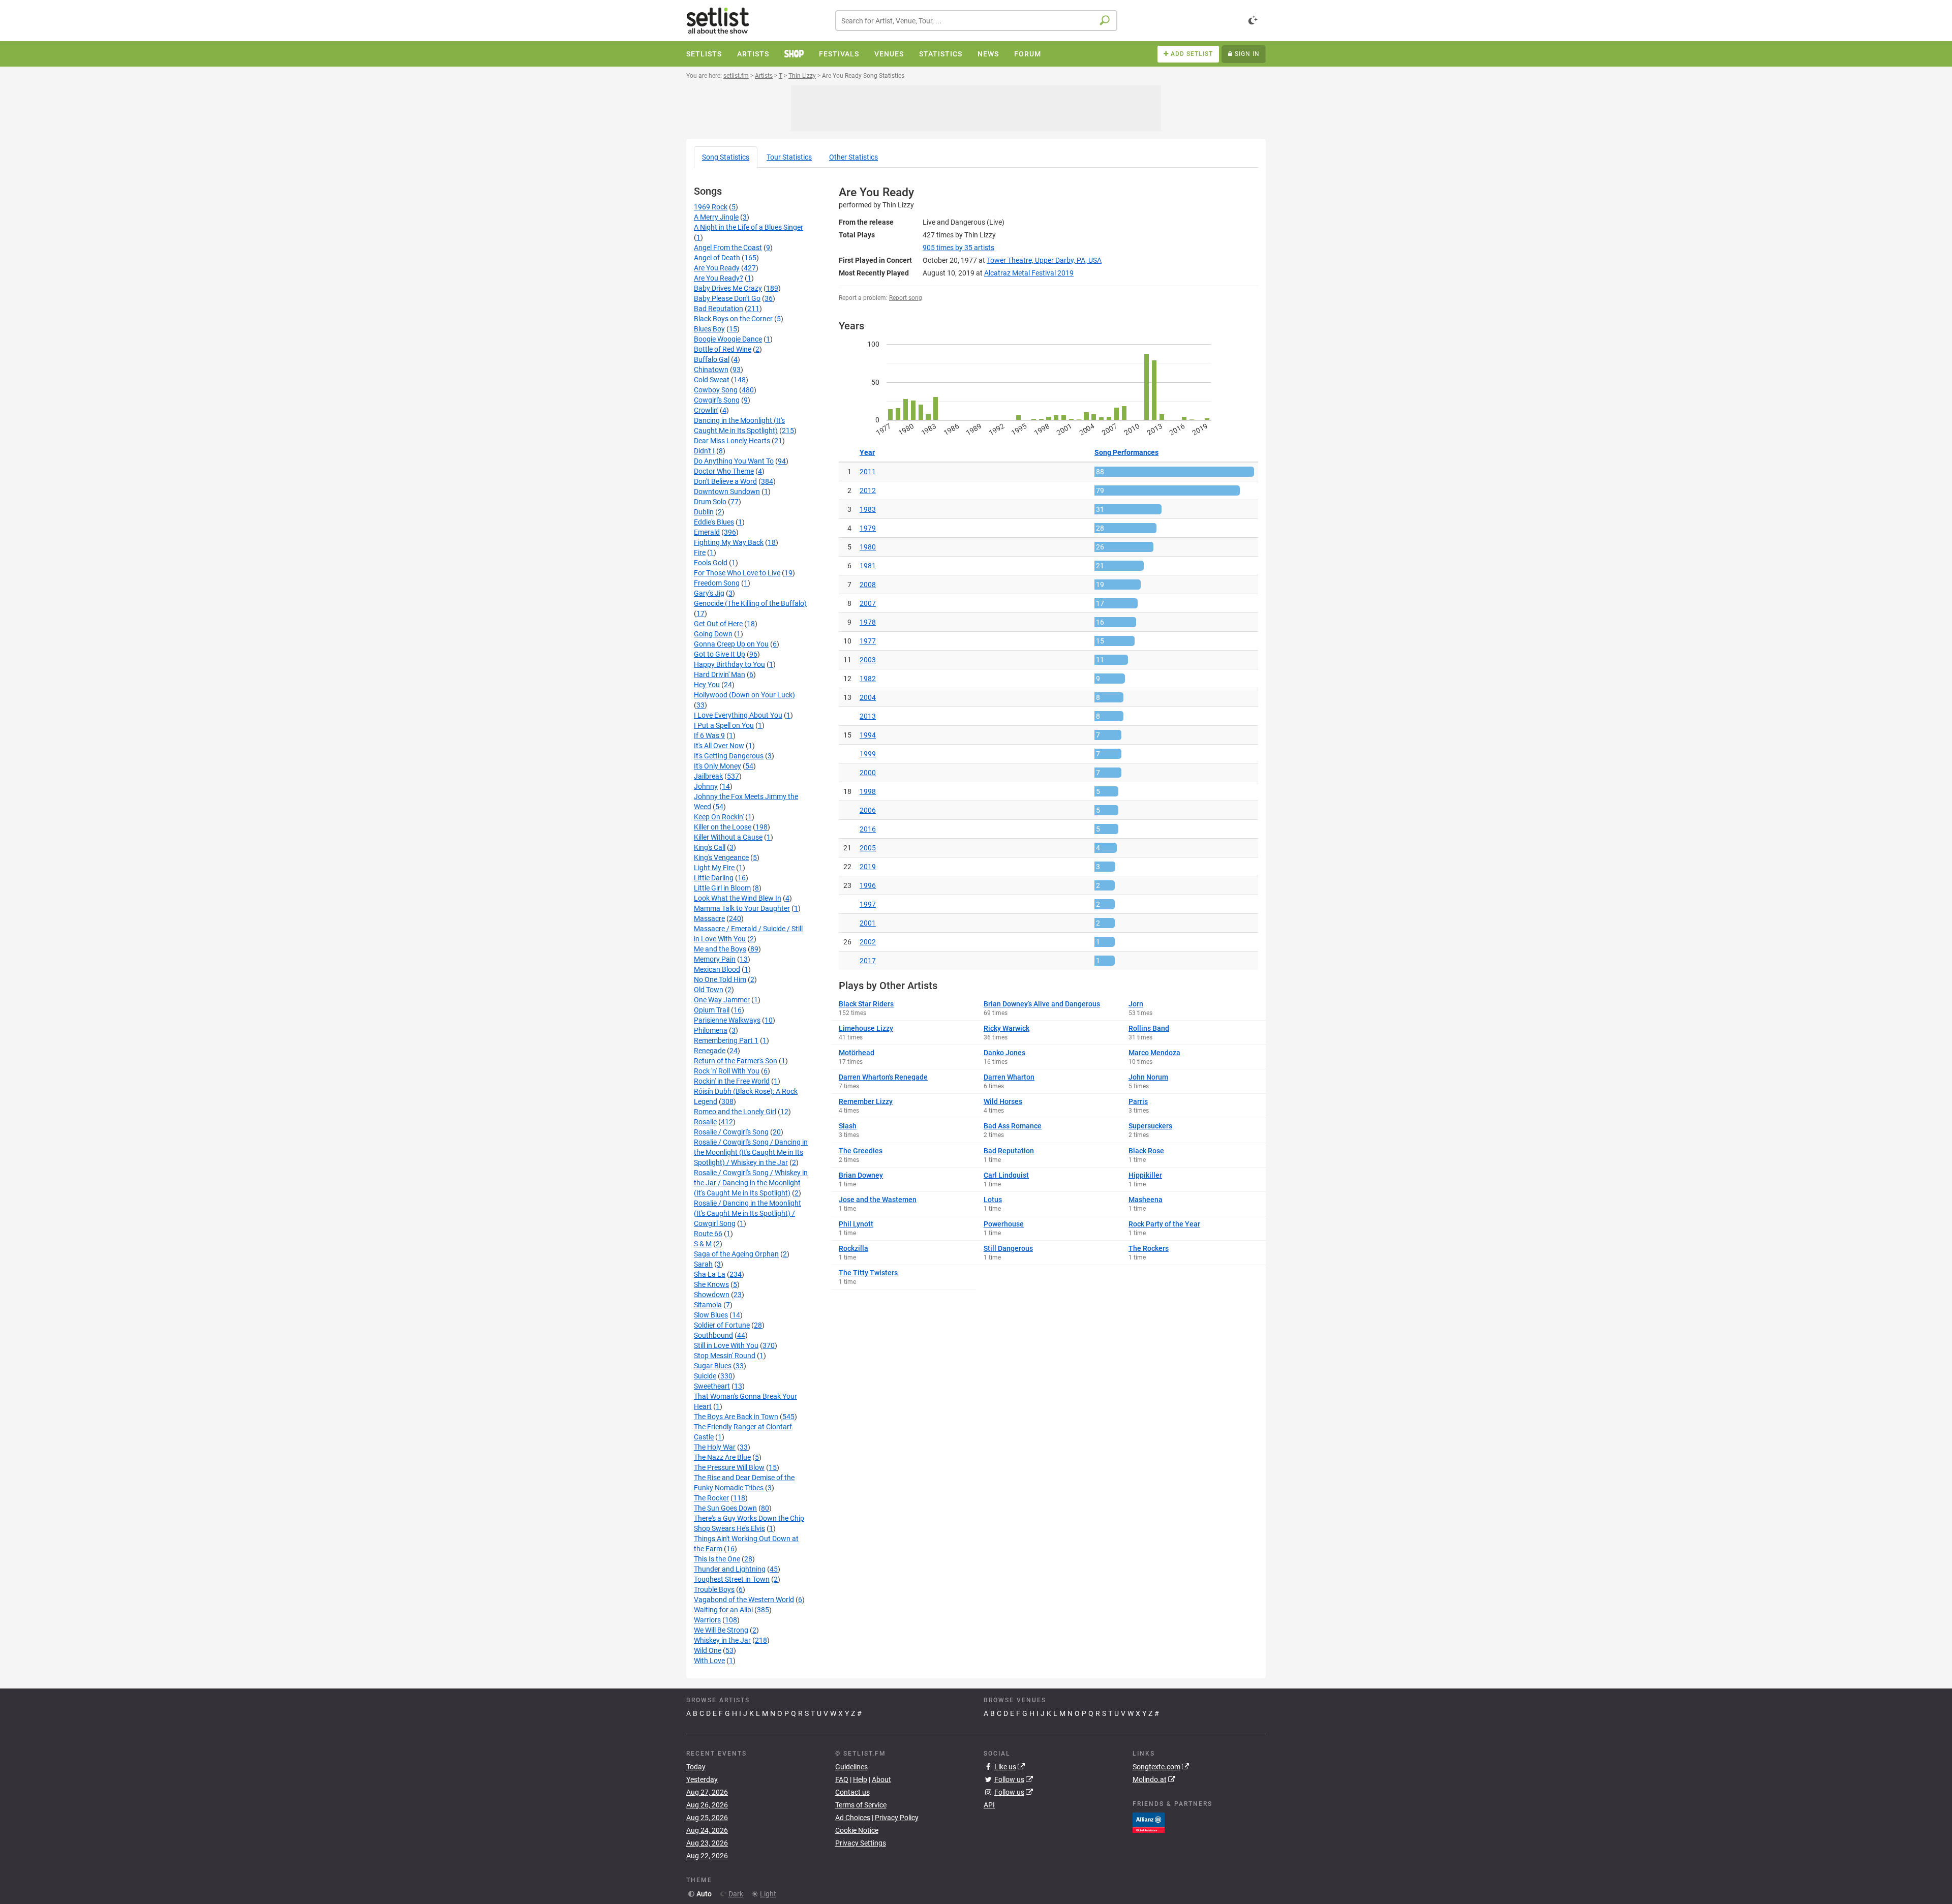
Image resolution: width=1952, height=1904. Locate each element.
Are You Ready (717, 268)
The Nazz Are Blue (722, 1457)
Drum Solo (710, 502)
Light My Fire (714, 868)
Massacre (709, 918)
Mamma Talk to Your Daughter (742, 908)
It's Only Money (718, 766)
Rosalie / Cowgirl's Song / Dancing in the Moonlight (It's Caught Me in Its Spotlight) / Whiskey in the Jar (751, 1152)
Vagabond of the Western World (744, 1600)
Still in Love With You (726, 1345)
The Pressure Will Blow (729, 1467)
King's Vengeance (721, 857)
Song (726, 157)
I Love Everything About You (738, 715)
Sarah (703, 1264)
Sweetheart (712, 1386)
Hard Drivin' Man (720, 674)
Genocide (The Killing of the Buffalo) (750, 603)
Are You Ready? (719, 278)
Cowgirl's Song (717, 400)
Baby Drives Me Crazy (728, 288)
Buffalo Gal (712, 359)
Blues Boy (709, 329)
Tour (789, 157)
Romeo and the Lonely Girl (735, 1112)
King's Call (710, 847)
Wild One (708, 1650)
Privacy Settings (861, 1843)
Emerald (707, 532)
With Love (709, 1661)
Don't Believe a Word (725, 481)
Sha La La (710, 1274)
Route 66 (708, 1234)
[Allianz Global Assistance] (1149, 1822)
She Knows (711, 1284)
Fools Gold (711, 563)
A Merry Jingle (716, 217)
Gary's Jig (709, 593)
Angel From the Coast (728, 248)
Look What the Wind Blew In (738, 898)
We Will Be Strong (721, 1630)
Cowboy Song (716, 390)
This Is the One (717, 1559)
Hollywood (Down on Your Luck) (744, 695)
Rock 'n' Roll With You (727, 1071)
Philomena (711, 1030)
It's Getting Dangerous (729, 756)
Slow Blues (711, 1315)
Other (853, 157)
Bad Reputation (719, 309)
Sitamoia (708, 1305)
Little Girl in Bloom (722, 888)
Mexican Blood (717, 969)
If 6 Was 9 (709, 735)
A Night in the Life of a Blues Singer (749, 227)
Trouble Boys (714, 1589)
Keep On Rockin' (719, 817)
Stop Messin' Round (725, 1356)
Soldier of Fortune (722, 1325)
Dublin (704, 512)
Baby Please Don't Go (727, 298)
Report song (906, 298)
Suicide (705, 1376)
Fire (700, 552)
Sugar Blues (713, 1366)
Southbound (713, 1335)
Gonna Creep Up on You (731, 644)
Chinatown (711, 370)
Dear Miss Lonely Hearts (732, 441)
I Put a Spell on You (724, 725)
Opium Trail (712, 1010)
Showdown (712, 1295)
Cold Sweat (712, 380)
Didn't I (704, 451)
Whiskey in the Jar (722, 1640)
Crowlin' (706, 410)
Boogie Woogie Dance (728, 339)
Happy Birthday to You (729, 664)
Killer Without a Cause (728, 837)
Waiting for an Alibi (723, 1610)
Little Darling (714, 878)
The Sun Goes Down (725, 1508)
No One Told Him (720, 979)
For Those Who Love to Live (737, 573)
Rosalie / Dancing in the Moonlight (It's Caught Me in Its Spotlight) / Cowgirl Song (748, 1213)
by (958, 248)
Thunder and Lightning (730, 1569)
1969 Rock (711, 207)
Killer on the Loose (723, 827)
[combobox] (976, 21)
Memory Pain (715, 959)
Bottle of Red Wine (723, 349)
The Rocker (711, 1498)
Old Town (709, 990)
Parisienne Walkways (727, 1020)
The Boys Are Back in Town (736, 1417)
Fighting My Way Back (729, 542)
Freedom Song (717, 583)
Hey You (707, 685)
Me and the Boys (720, 949)
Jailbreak (708, 776)
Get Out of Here (718, 624)
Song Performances (1126, 452)
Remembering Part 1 (726, 1040)
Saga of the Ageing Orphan (736, 1254)
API (989, 1805)
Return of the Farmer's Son (736, 1061)
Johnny (706, 786)
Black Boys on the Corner (733, 319)
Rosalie (705, 1122)
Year (867, 452)
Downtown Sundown (727, 492)
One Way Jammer (722, 1000)
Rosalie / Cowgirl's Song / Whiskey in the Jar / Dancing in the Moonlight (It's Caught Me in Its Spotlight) (751, 1183)
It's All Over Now (719, 746)
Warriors (707, 1620)
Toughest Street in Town (732, 1579)
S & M (703, 1244)
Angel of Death (717, 258)
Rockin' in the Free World (732, 1081)
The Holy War (715, 1447)
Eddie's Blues (714, 522)
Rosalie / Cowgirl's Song (731, 1132)
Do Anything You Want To (734, 461)
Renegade (710, 1051)
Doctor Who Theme (724, 471)
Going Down (713, 634)
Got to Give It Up (720, 654)
